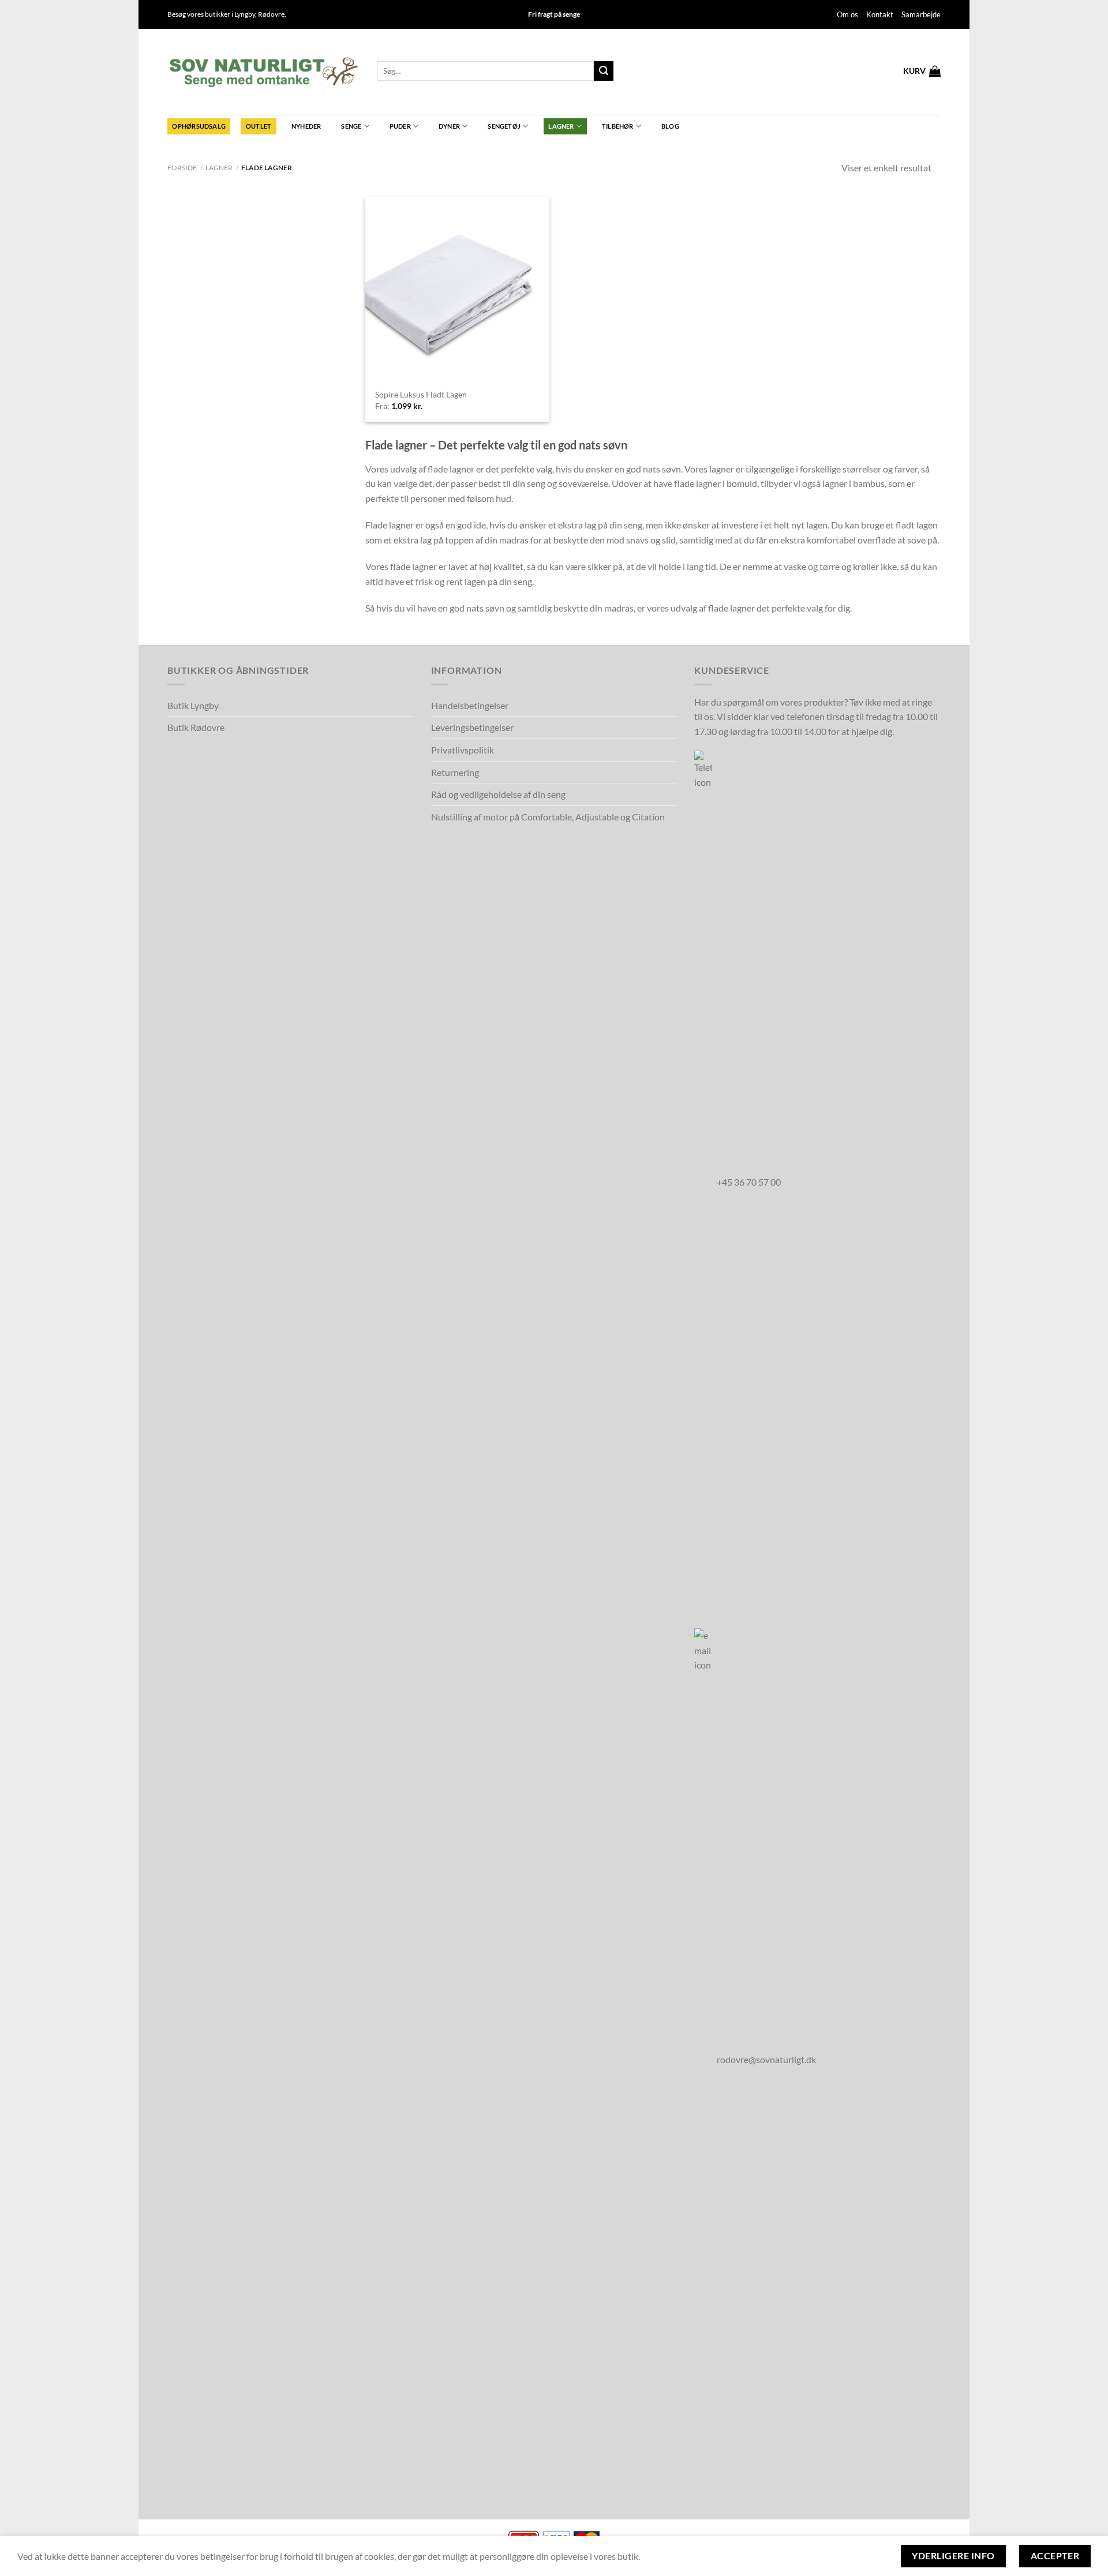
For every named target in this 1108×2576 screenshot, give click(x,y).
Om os (847, 14)
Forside (182, 168)
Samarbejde (921, 14)
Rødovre (271, 14)
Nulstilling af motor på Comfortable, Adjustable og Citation (548, 817)
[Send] (604, 71)
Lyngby (245, 14)
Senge (351, 126)
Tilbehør (618, 126)
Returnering (455, 772)
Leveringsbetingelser (472, 727)
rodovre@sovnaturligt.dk (766, 2059)
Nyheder (306, 126)
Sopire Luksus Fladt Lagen (421, 394)
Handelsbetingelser (470, 705)
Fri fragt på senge (554, 14)
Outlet (259, 126)
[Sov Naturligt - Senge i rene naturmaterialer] (263, 72)
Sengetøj (504, 126)
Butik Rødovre (196, 727)
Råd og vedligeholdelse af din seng (498, 794)
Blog (670, 126)
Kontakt (880, 14)
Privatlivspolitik (463, 750)
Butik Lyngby (193, 705)
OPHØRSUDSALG (199, 126)
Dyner (449, 126)
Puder (400, 126)
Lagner (561, 126)
